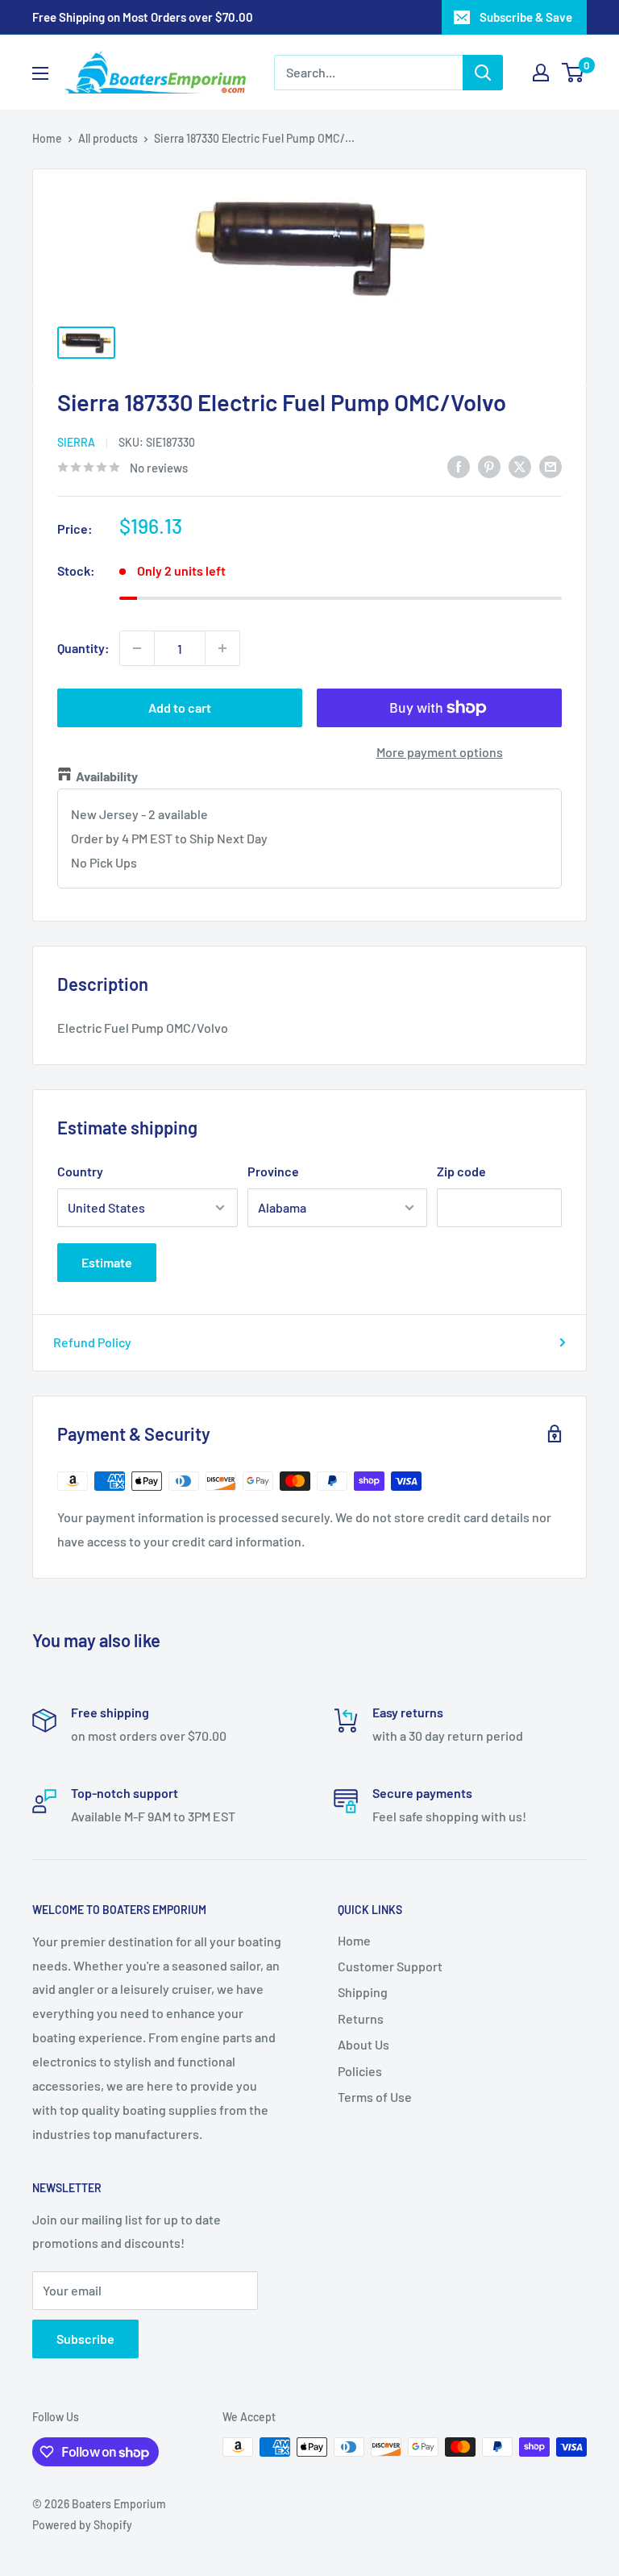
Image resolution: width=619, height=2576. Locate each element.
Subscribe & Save (526, 17)
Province (273, 1171)
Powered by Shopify (82, 2525)
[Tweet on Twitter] (520, 466)
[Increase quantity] (222, 648)
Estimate (107, 1262)
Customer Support (390, 1966)
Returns (361, 2018)
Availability (107, 776)
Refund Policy (92, 1342)
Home (47, 138)
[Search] (483, 73)
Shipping (363, 1992)
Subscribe (85, 2339)
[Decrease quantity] (137, 648)
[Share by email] (550, 466)
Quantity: (83, 648)
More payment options (440, 752)
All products (108, 138)
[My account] (541, 73)
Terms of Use (375, 2097)
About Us (364, 2044)
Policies (360, 2071)
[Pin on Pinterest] (489, 466)
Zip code (461, 1171)
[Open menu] (40, 73)
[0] (573, 73)
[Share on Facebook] (459, 466)
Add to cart (180, 707)
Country (80, 1171)
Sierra (76, 442)
